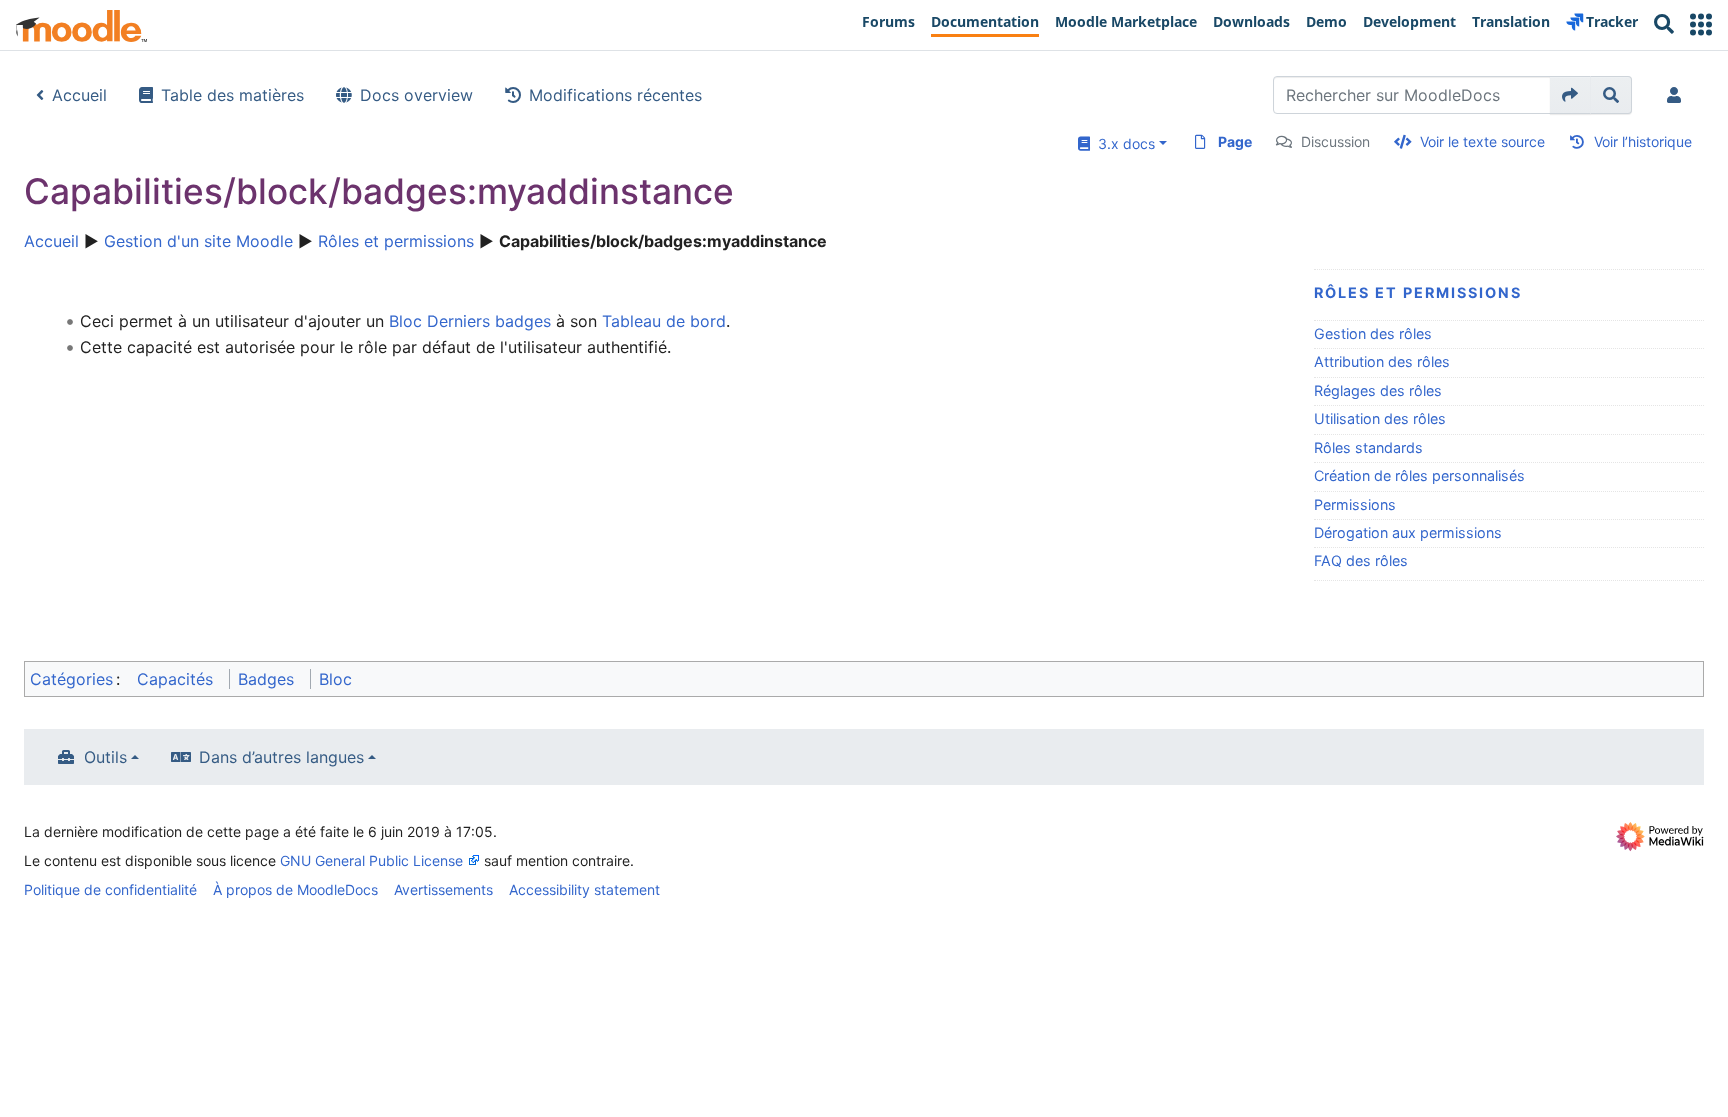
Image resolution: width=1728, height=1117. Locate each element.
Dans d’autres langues (281, 757)
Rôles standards (1368, 447)
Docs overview (416, 95)
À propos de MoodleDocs (295, 889)
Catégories (71, 679)
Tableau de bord (664, 321)
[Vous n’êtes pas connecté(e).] (1678, 95)
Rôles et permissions (396, 241)
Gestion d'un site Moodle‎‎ (198, 241)
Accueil (79, 95)
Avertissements (443, 889)
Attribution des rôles (1382, 361)
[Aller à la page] (1570, 95)
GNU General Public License (371, 860)
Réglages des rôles (1378, 390)
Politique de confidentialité (110, 889)
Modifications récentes (615, 95)
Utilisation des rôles (1380, 418)
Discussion (1335, 141)
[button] (1701, 24)
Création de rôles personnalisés (1419, 475)
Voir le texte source (1482, 141)
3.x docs (1122, 143)
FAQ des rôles (1361, 560)
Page (1235, 141)
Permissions (1355, 504)
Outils (105, 757)
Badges (266, 679)
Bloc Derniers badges (470, 321)
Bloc (335, 679)
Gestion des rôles (1373, 333)
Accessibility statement (584, 889)
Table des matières (232, 95)
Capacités (175, 679)
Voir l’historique (1643, 141)
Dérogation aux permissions (1408, 532)
